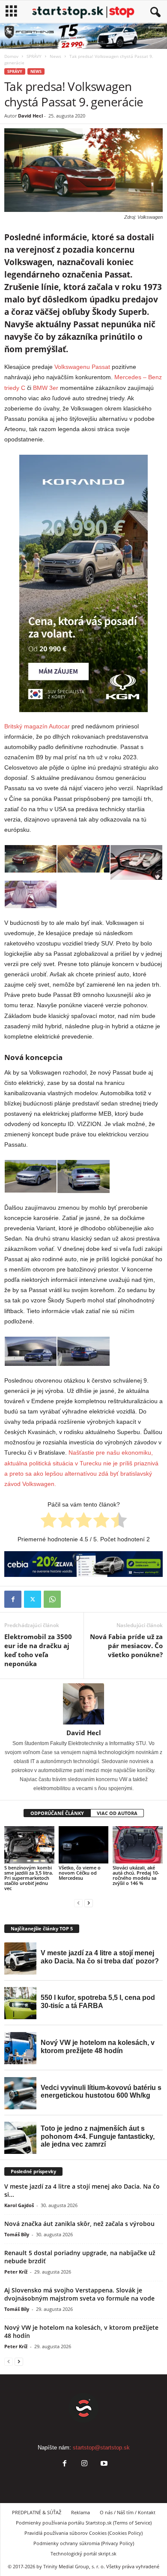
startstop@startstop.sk (101, 2448)
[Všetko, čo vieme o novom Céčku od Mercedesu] (84, 1845)
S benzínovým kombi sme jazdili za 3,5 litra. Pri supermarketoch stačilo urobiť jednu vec (29, 1878)
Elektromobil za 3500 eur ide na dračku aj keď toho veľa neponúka (38, 1650)
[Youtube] (103, 2464)
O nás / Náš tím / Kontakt (128, 2512)
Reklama (81, 2512)
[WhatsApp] (52, 1599)
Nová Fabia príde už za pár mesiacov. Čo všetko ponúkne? (126, 1646)
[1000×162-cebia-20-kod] (83, 1564)
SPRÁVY (34, 56)
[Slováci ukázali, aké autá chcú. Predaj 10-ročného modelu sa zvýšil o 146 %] (138, 1845)
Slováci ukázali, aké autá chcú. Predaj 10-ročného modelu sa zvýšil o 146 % (136, 1875)
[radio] (49, 1522)
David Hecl (30, 116)
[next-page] (89, 1903)
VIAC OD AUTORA (117, 1813)
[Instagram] (84, 2464)
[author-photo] (83, 1704)
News (55, 56)
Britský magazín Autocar (37, 726)
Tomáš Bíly (17, 2234)
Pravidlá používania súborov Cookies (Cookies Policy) (83, 2533)
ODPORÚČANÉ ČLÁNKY (57, 1813)
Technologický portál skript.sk (83, 2553)
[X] (33, 1599)
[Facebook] (13, 1599)
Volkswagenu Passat (82, 367)
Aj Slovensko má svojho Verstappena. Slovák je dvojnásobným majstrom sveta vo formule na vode (79, 2294)
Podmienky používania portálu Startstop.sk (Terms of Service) (84, 2523)
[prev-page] (78, 1903)
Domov (11, 56)
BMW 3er (46, 388)
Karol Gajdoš (19, 2205)
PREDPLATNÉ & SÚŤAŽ (37, 2512)
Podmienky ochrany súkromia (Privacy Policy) (84, 2543)
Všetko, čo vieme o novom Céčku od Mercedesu (80, 1873)
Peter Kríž (16, 2272)
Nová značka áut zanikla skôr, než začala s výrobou (79, 2224)
